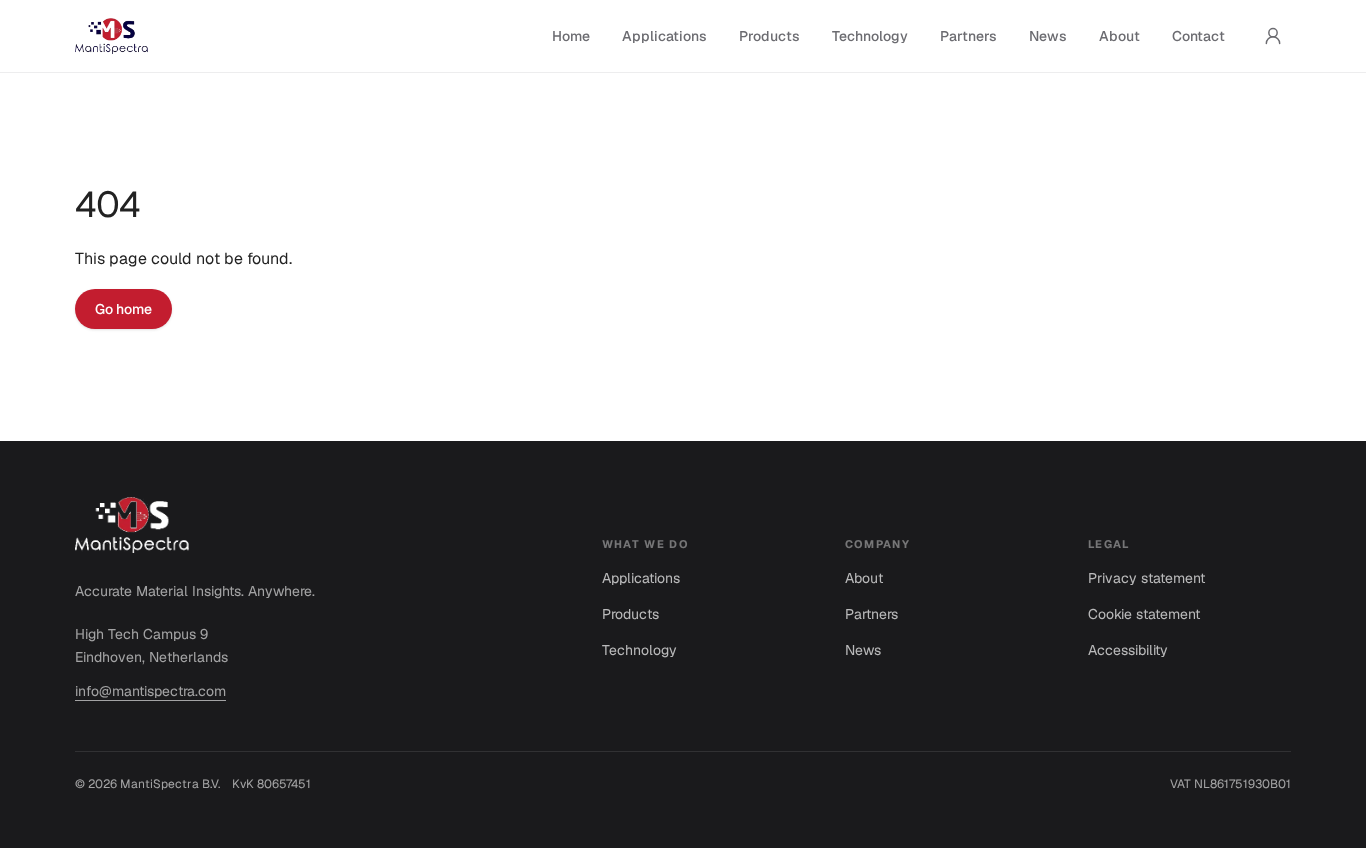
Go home (123, 309)
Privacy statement (1146, 578)
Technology (870, 36)
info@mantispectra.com (150, 691)
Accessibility (1128, 650)
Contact (1198, 36)
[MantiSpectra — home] (111, 36)
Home (571, 36)
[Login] (1273, 36)
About (1119, 36)
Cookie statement (1144, 614)
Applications (664, 36)
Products (769, 36)
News (1048, 36)
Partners (968, 36)
